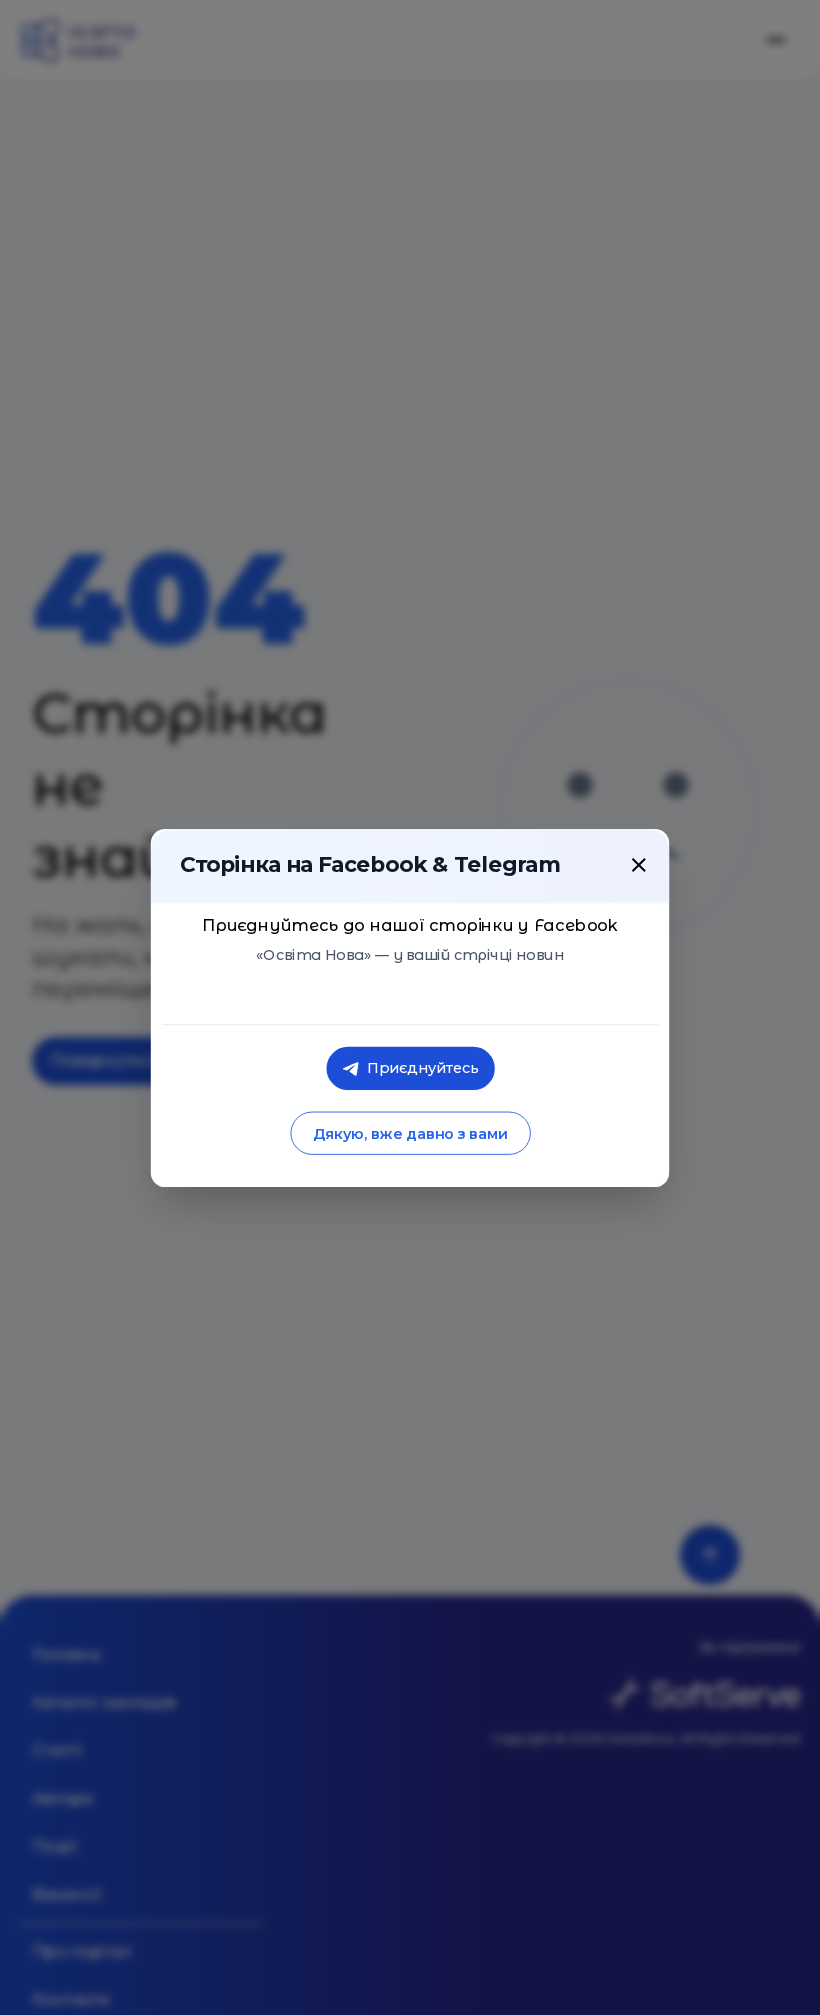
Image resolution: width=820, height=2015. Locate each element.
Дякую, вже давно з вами (409, 1133)
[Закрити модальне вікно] (639, 864)
